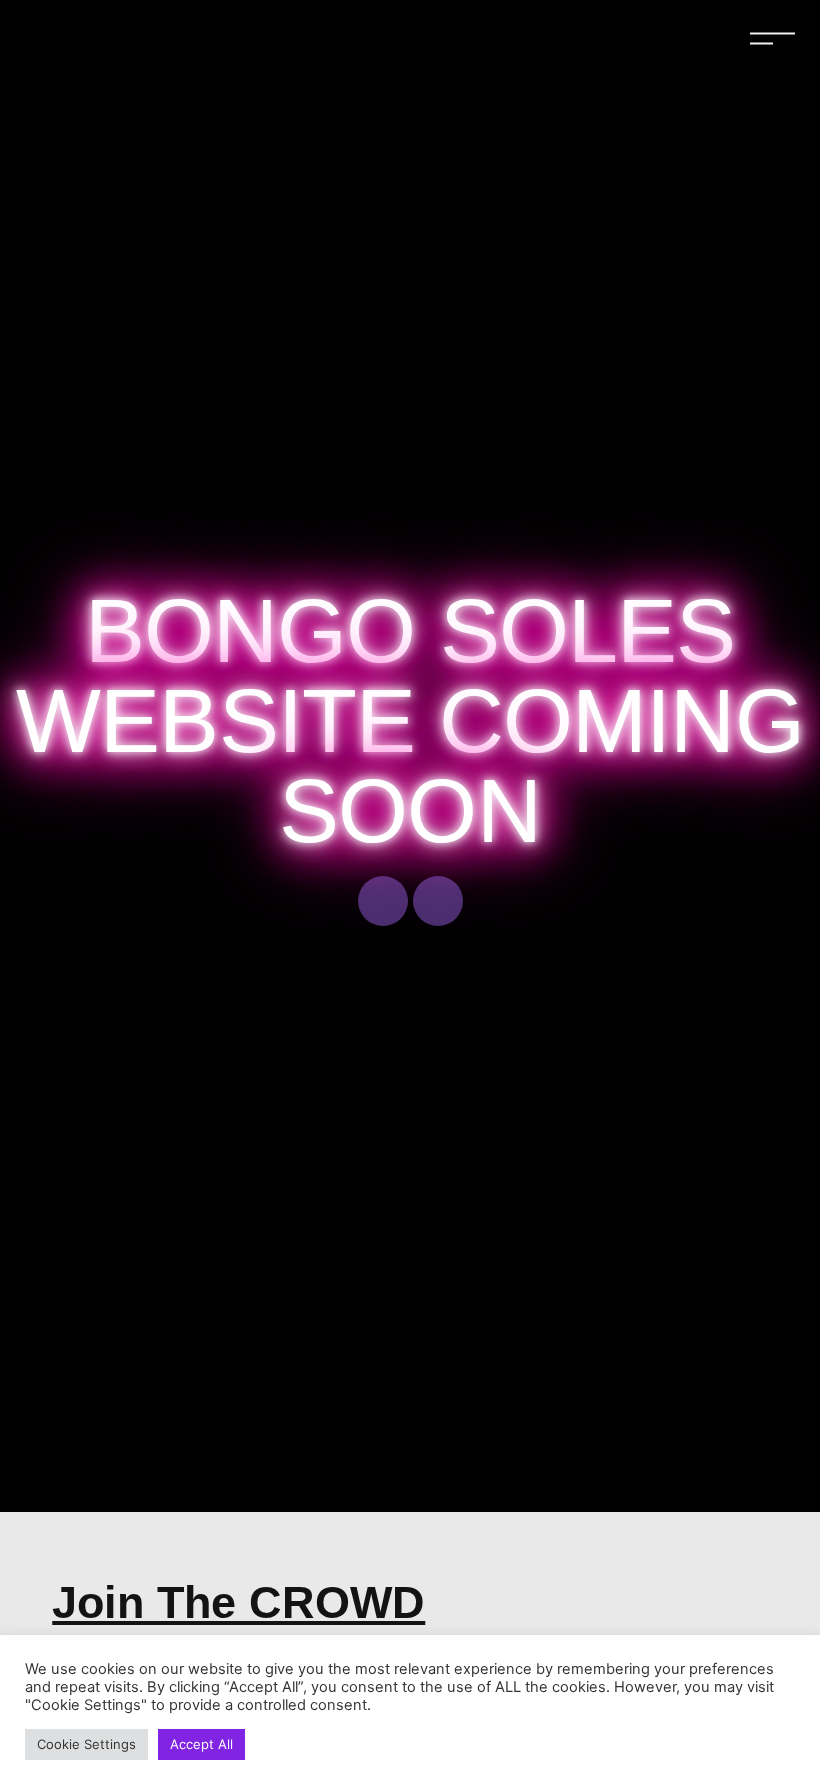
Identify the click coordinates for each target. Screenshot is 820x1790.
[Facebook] (383, 901)
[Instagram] (438, 901)
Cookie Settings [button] (86, 1744)
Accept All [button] (201, 1744)
